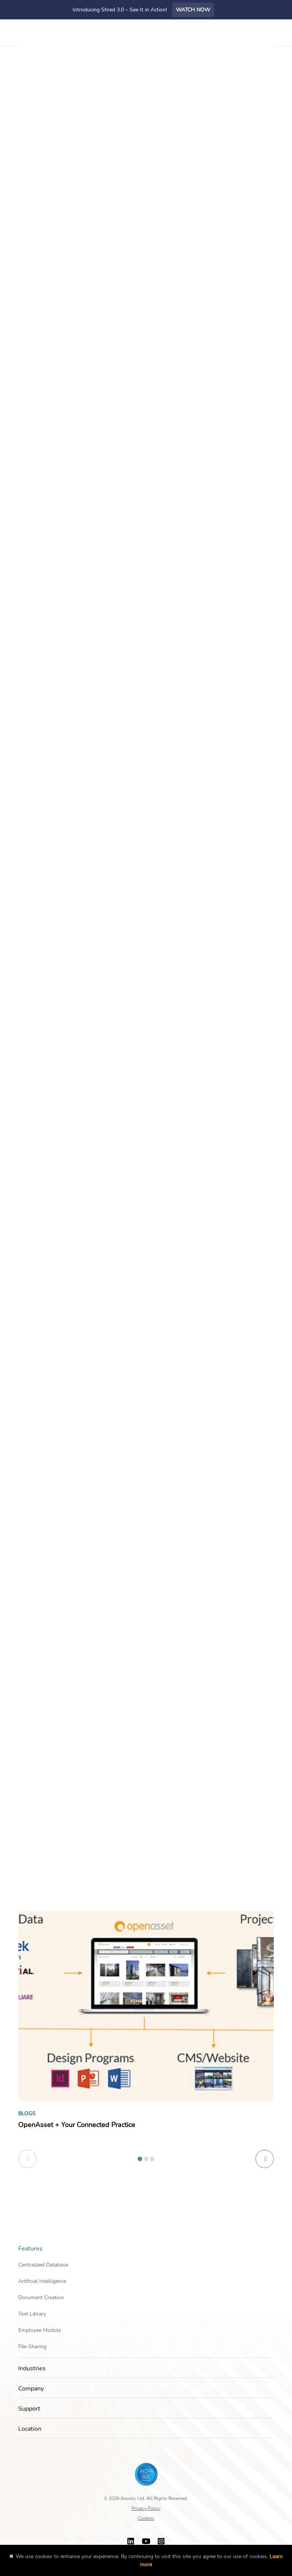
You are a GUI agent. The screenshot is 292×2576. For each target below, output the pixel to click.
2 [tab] (146, 2159)
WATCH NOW (193, 10)
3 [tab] (152, 2159)
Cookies (146, 2518)
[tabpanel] (146, 2018)
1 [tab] (140, 2159)
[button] (271, 2249)
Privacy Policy (146, 2508)
